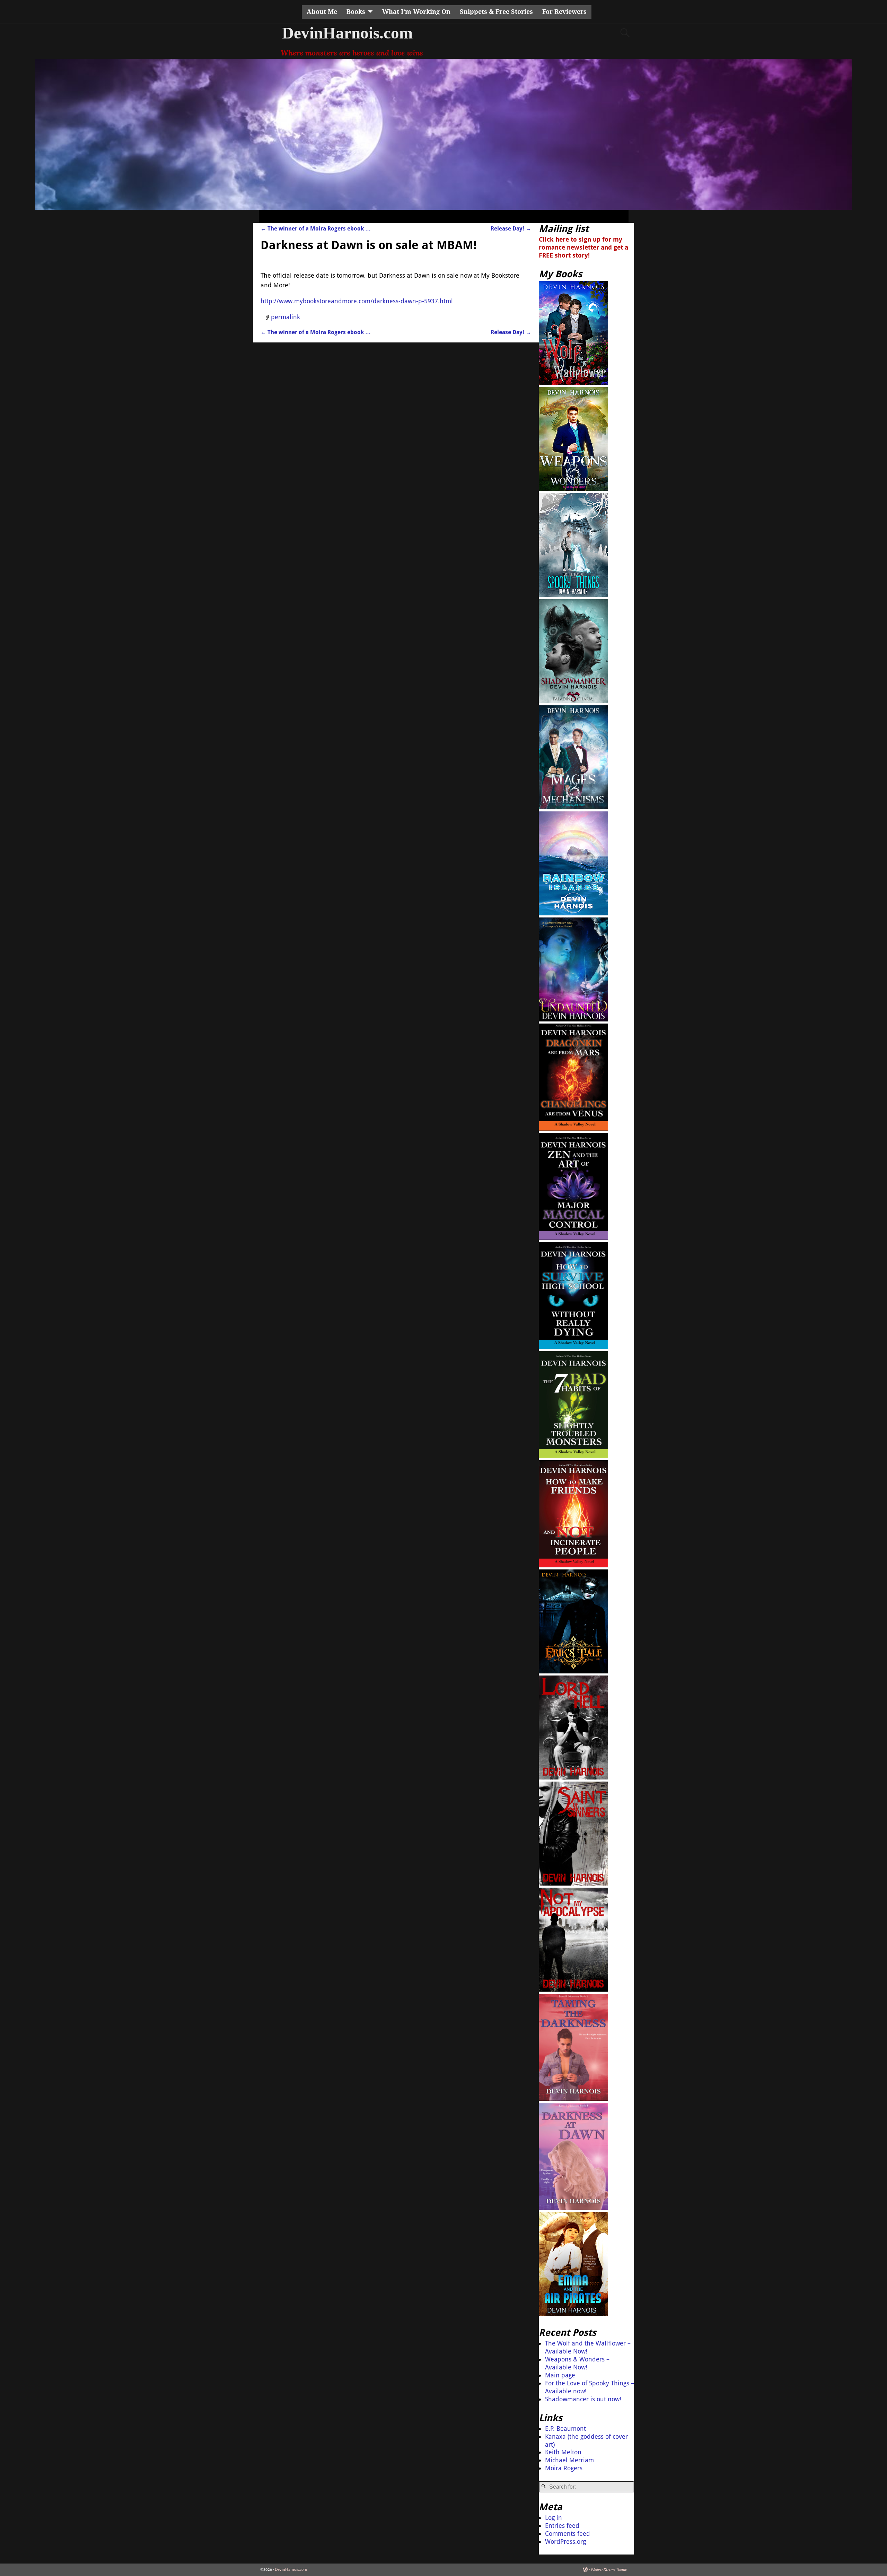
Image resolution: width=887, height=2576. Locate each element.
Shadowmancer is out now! (583, 2399)
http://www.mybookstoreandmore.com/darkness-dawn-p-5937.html (357, 301)
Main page (560, 2375)
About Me (322, 12)
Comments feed (568, 2534)
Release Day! (511, 229)
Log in (554, 2518)
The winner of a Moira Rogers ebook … (316, 229)
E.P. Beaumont (565, 2429)
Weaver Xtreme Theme (609, 2570)
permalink (286, 317)
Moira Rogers (564, 2468)
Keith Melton (563, 2452)
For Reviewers (564, 12)
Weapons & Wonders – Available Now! (577, 2363)
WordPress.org (565, 2542)
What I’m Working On (416, 12)
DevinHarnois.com (347, 33)
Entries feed (562, 2526)
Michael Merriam (569, 2460)
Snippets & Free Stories (496, 12)
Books (356, 12)
